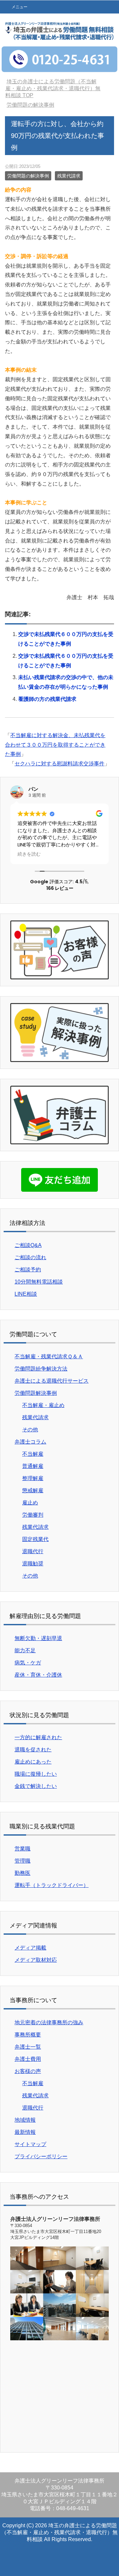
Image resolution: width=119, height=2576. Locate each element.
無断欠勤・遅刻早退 (38, 1638)
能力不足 (25, 1650)
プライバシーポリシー (41, 2156)
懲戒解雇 (33, 1490)
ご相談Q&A (28, 1245)
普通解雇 (33, 1466)
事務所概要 (28, 2035)
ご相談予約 (28, 1270)
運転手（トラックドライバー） (52, 1885)
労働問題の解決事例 (28, 176)
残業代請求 (69, 176)
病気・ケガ (28, 1663)
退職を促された (33, 1750)
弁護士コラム (30, 1442)
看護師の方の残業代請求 (47, 699)
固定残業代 (35, 1539)
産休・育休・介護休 (38, 1675)
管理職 (22, 1861)
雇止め (30, 1503)
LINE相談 (26, 1294)
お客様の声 (28, 2071)
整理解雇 (33, 1478)
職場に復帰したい (36, 1774)
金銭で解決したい (36, 1786)
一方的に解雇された (38, 1737)
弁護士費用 (28, 2059)
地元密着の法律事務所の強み (49, 2022)
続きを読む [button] (29, 854)
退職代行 (33, 1551)
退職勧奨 (33, 1564)
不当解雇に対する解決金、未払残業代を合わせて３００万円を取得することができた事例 (55, 745)
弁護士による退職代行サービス (52, 1381)
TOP (53, 88)
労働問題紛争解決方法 (41, 1369)
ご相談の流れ (30, 1257)
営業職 (22, 1849)
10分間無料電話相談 (39, 1282)
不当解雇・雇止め (43, 1405)
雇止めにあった (33, 1762)
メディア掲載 (30, 1948)
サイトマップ (30, 2144)
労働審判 (33, 1515)
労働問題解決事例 (36, 1393)
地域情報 (25, 2120)
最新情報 (25, 2132)
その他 (30, 1430)
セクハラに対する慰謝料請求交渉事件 (59, 764)
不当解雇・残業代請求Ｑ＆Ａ (49, 1356)
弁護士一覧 (28, 2047)
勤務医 (22, 1873)
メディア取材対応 (36, 1960)
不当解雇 (33, 1454)
